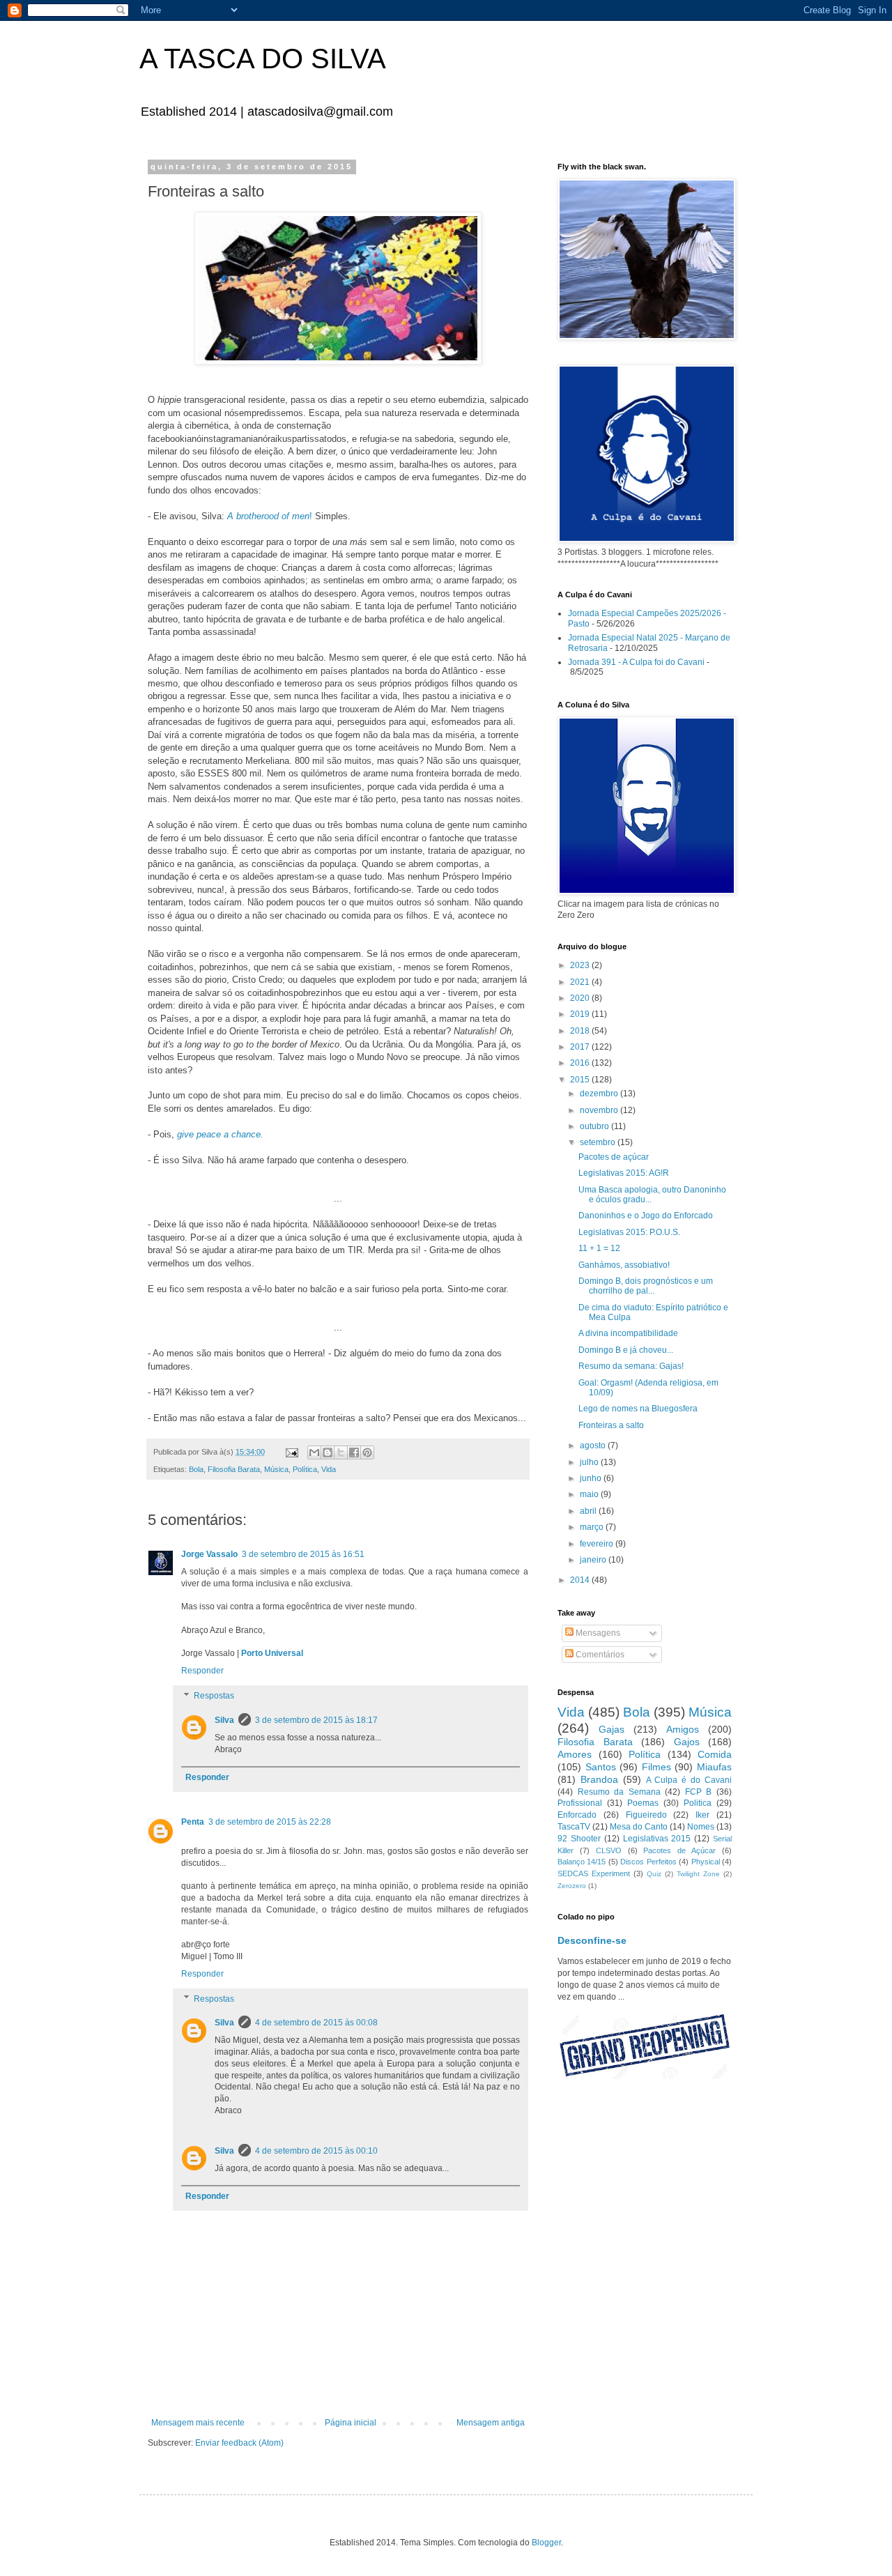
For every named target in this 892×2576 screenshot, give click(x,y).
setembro (599, 1142)
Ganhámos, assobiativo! (624, 1265)
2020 (581, 998)
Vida (329, 1469)
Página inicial (351, 2423)
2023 (581, 965)
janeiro (594, 1560)
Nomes (701, 1827)
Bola (196, 1469)
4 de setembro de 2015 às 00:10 (316, 2151)
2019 (581, 1014)
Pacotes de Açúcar (679, 1850)
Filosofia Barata (234, 1469)
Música (276, 1469)
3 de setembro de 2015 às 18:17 (316, 1720)
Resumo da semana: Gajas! (631, 1366)
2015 (581, 1080)
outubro (595, 1126)
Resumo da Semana (619, 1792)
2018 (581, 1031)
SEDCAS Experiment (594, 1873)
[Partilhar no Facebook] (354, 1452)
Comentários (599, 1655)
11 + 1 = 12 (599, 1248)
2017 (581, 1047)
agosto (594, 1446)
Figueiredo (646, 1815)
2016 (581, 1063)
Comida (715, 1754)
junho (592, 1478)
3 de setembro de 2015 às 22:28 (270, 1822)
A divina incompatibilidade (628, 1333)
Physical (706, 1862)
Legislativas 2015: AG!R (624, 1173)
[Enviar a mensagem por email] (314, 1452)
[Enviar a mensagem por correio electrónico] (291, 1452)
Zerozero (572, 1886)
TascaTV (574, 1827)
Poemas (643, 1803)
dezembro (600, 1094)
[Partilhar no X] (341, 1452)
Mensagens (597, 1633)
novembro (600, 1110)
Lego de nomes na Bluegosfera (638, 1409)
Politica (698, 1803)
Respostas (214, 1696)
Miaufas (714, 1767)
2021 (581, 982)
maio (590, 1494)
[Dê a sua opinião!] (328, 1452)
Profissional (580, 1803)
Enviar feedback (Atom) (239, 2443)
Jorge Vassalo (209, 1554)
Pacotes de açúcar (614, 1157)
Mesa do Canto (639, 1827)
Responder (202, 1671)
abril (589, 1511)
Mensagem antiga (491, 2423)
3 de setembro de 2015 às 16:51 (303, 1554)
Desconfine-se (592, 1940)
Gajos (687, 1742)
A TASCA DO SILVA (263, 59)
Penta (193, 1822)
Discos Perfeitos (648, 1862)
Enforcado (577, 1815)
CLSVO (609, 1850)
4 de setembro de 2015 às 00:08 (316, 2023)
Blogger (546, 2543)
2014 (581, 1580)
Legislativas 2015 (657, 1839)
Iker (702, 1815)
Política (305, 1469)
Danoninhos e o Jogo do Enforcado (646, 1216)
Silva (224, 1720)
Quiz (654, 1874)
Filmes (656, 1767)
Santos (601, 1767)
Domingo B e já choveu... (626, 1350)
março (593, 1527)
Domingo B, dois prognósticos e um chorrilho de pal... (646, 1286)
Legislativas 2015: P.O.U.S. (629, 1232)
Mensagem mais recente (198, 2423)
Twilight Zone (698, 1874)
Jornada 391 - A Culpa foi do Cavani (636, 662)
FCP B (699, 1792)
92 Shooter (579, 1839)
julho (590, 1462)
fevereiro (598, 1544)
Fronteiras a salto (611, 1425)
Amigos (683, 1729)
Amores (575, 1754)
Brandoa (599, 1779)
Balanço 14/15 (582, 1862)
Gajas (612, 1729)
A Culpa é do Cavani (689, 1780)
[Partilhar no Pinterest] (367, 1452)
